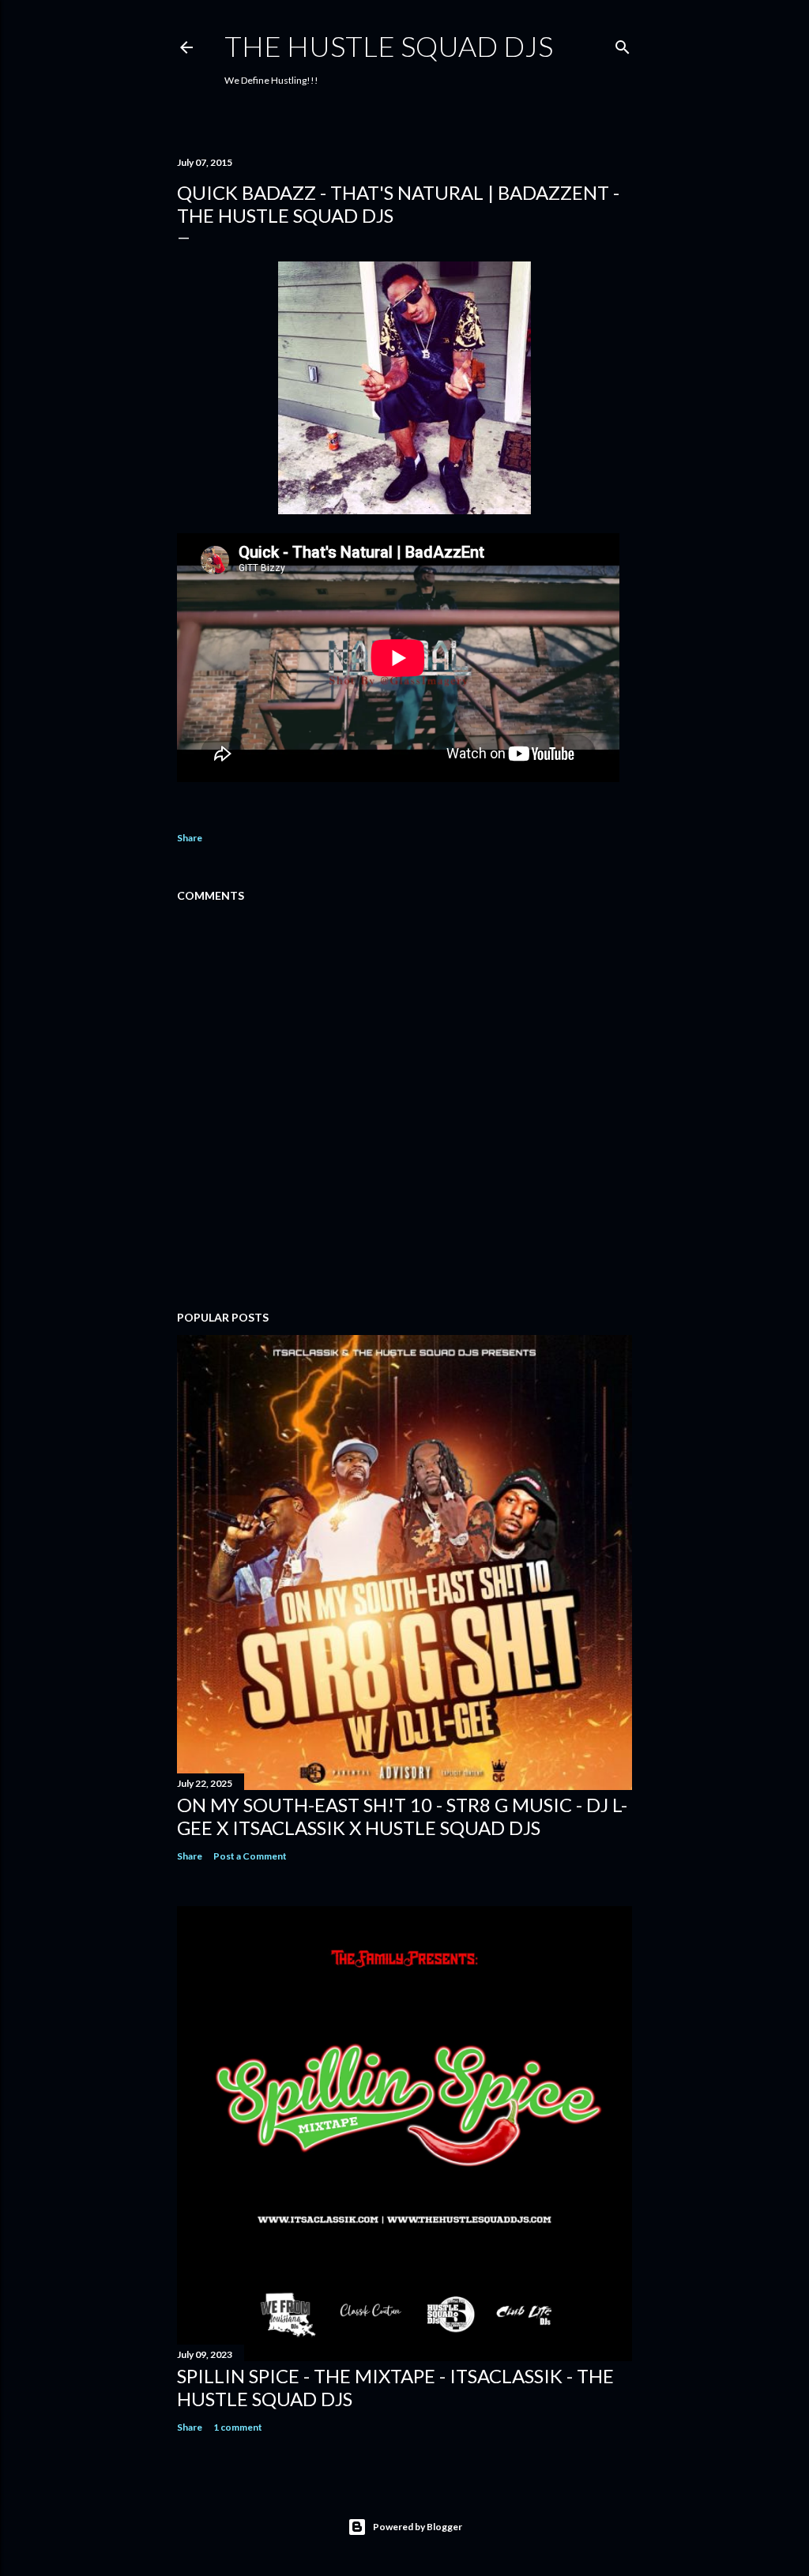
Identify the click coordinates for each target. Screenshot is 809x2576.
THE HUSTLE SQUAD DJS (389, 46)
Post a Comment (250, 1856)
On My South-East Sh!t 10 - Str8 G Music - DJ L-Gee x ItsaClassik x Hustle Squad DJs (402, 1816)
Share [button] (190, 838)
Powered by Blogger (418, 2527)
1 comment (238, 2427)
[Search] (623, 44)
